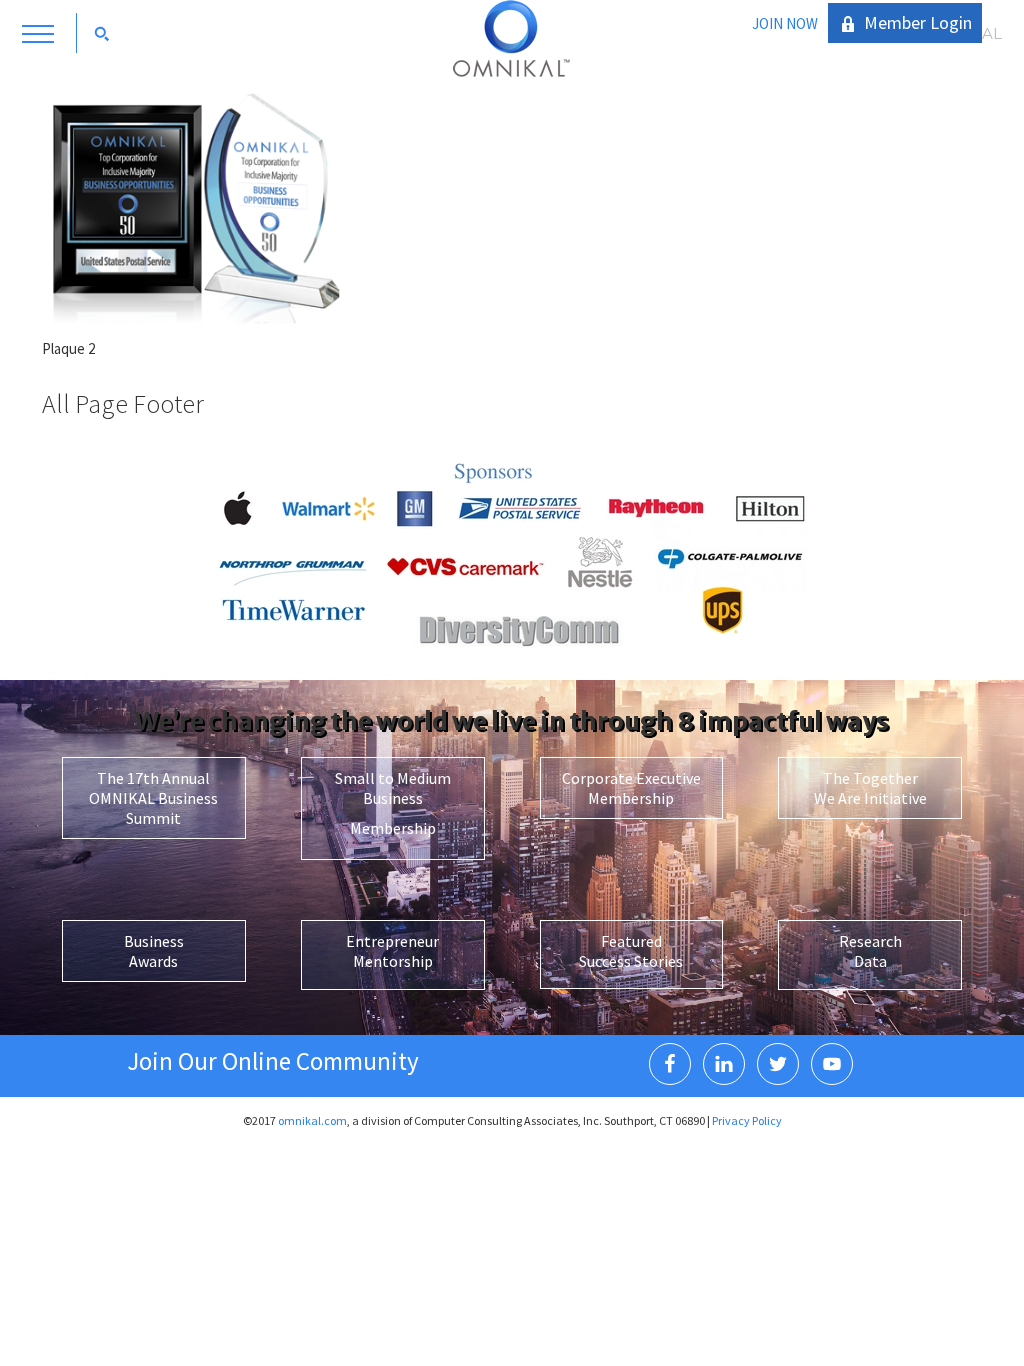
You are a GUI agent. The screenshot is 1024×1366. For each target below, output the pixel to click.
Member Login (918, 22)
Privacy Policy (747, 1120)
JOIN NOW (785, 23)
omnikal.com (312, 1120)
